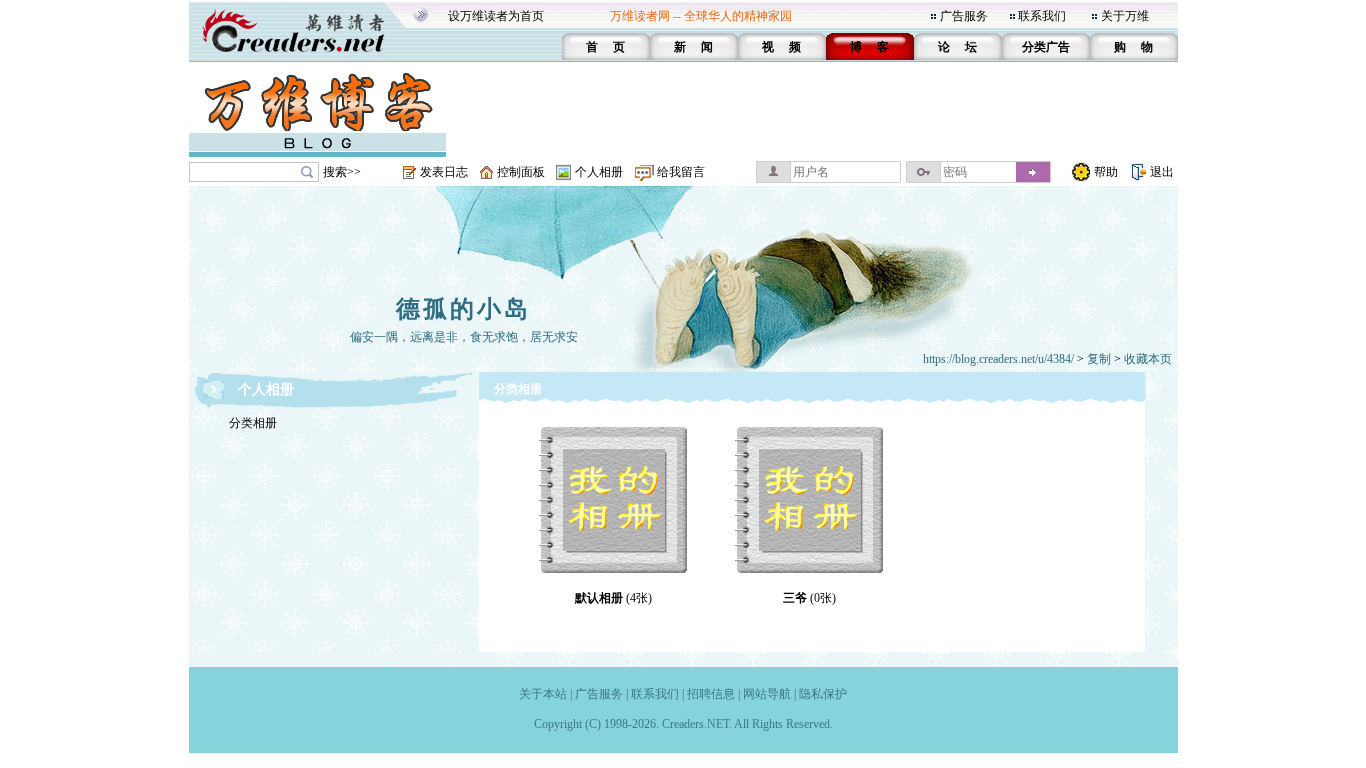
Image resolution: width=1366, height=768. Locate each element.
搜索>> (342, 172)
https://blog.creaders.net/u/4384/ (998, 359)
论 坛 (957, 47)
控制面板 (521, 172)
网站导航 (767, 694)
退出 (1162, 172)
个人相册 (599, 172)
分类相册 (253, 423)
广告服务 (964, 16)
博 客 (869, 47)
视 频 (781, 47)
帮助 (1106, 172)
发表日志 (444, 172)
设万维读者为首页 (496, 16)
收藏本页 (1148, 359)
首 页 (605, 47)
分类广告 (1046, 47)
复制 (1099, 359)
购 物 (1133, 47)
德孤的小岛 (463, 309)
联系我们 (1042, 16)
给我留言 (681, 172)
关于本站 (543, 694)
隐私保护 (823, 694)
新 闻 (693, 47)
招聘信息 (711, 694)
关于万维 (1125, 16)
